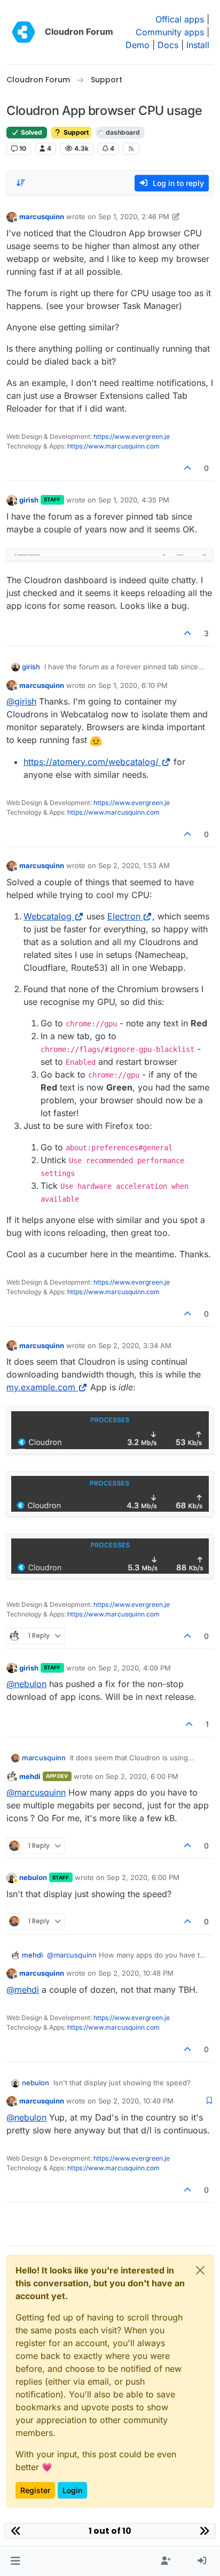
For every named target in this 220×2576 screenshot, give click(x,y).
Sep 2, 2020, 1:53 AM (134, 865)
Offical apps (180, 19)
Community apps (170, 32)
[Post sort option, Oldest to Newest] (21, 183)
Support (75, 132)
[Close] (200, 2270)
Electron (124, 916)
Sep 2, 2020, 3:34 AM (135, 1345)
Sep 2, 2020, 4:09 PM (135, 1668)
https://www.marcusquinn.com (113, 446)
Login (72, 2490)
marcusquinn (42, 216)
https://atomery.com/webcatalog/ (91, 762)
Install (198, 45)
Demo (137, 45)
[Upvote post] (188, 468)
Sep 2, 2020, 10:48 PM (136, 1973)
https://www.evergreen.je (132, 436)
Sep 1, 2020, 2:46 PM (134, 216)
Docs (168, 45)
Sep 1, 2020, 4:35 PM (134, 500)
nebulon (33, 1877)
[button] (15, 2561)
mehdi (30, 1776)
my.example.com (41, 1387)
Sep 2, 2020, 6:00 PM (142, 1776)
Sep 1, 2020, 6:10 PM (133, 685)
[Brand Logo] (23, 32)
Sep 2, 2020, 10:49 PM (136, 2101)
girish (29, 500)
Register (35, 2490)
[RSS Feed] (131, 149)
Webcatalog (48, 916)
